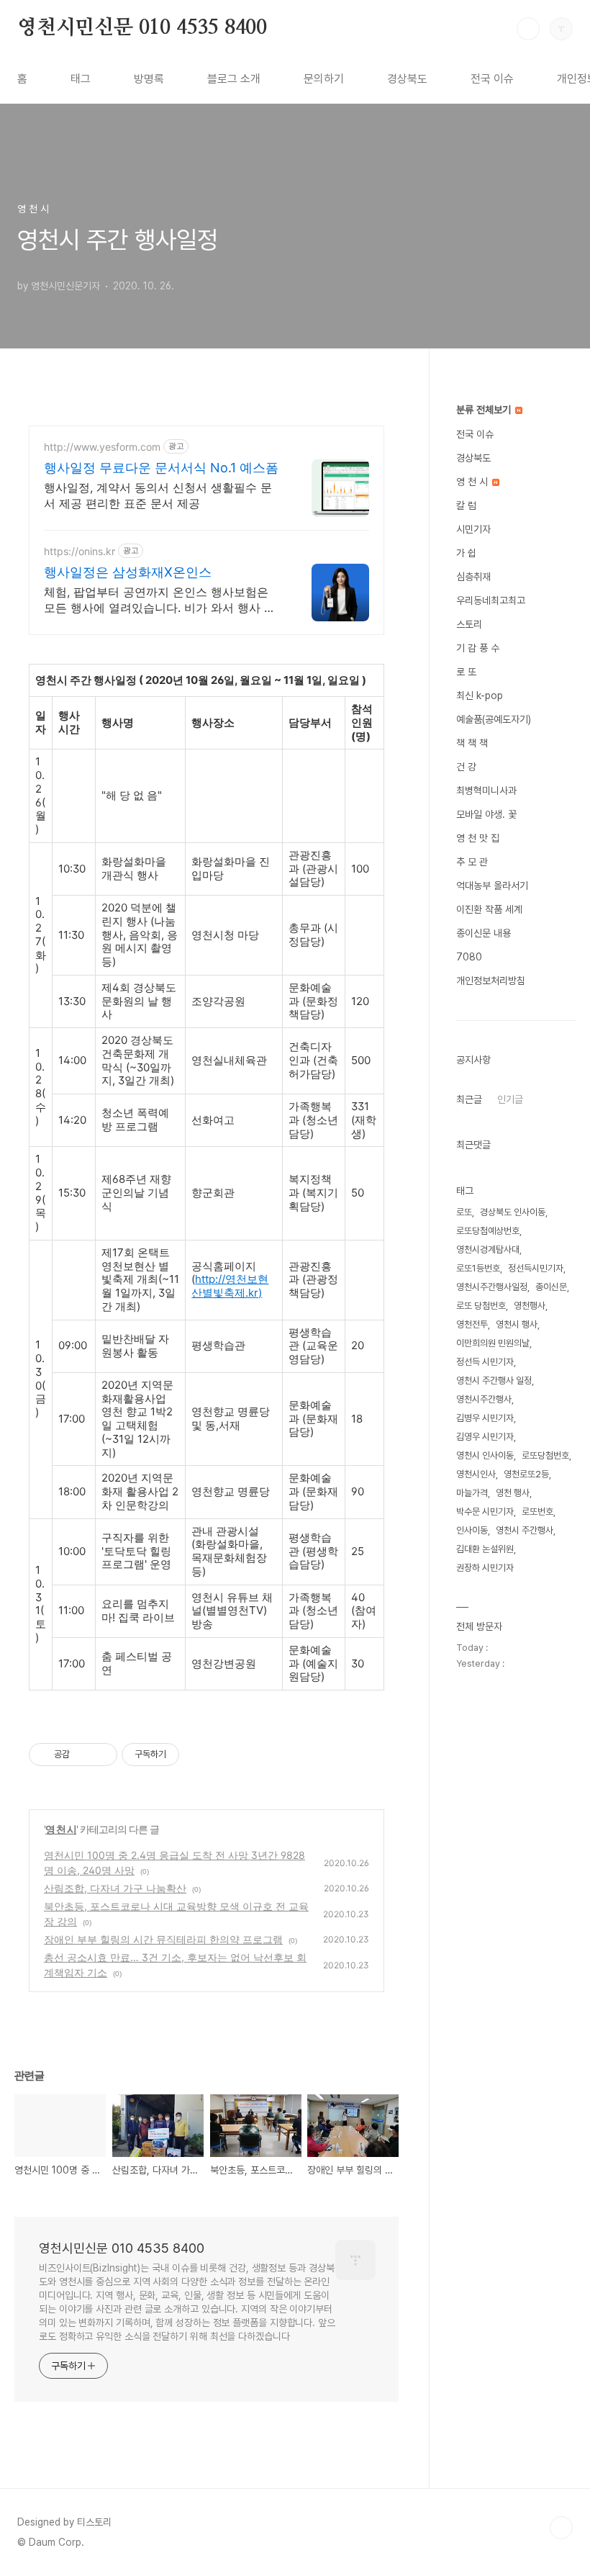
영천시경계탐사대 (488, 1249)
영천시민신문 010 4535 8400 (142, 28)
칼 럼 (466, 505)
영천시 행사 (517, 1324)
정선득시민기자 (536, 1268)
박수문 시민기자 (485, 1512)
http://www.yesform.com (102, 447)
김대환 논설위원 (485, 1549)
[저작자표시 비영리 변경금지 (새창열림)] (199, 1755)
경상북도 (407, 79)
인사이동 (472, 1530)
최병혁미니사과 (486, 791)
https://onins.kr (80, 551)
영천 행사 (513, 1493)
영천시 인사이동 (485, 1455)
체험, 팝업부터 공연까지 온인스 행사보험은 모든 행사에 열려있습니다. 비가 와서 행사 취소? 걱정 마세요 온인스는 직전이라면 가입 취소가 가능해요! (161, 600)
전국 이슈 (492, 79)
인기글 (510, 1099)
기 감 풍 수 (478, 648)
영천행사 (530, 1306)
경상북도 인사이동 (513, 1212)
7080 (469, 957)
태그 (81, 79)
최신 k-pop (480, 695)
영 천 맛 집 (478, 838)
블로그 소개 (234, 79)
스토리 (469, 624)
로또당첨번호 (545, 1455)
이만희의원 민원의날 (493, 1343)
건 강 (466, 767)
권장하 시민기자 (485, 1568)
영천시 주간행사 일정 (494, 1381)
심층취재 (473, 577)
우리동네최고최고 (491, 600)
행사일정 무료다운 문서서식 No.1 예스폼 (161, 468)
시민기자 (473, 529)
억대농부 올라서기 (492, 886)
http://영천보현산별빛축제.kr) (230, 1286)
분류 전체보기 (485, 410)
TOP (561, 2528)
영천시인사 (476, 1474)
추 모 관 (472, 862)
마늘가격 (472, 1493)
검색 (528, 29)
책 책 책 (472, 743)
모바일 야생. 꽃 (486, 814)
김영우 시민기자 (485, 1437)
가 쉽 (466, 553)
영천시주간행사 (484, 1399)
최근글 (469, 1099)
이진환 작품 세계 (489, 909)
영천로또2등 (526, 1474)
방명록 (149, 79)
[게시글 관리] (101, 1755)
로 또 (466, 672)
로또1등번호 (478, 1268)
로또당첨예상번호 (488, 1231)
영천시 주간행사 (525, 1530)
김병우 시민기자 (485, 1418)
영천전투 (472, 1324)
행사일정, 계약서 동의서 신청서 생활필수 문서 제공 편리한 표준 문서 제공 (158, 495)
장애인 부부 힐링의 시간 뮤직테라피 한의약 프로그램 (163, 1939)
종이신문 (551, 1287)
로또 (464, 1212)
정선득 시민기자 (485, 1362)
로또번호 (537, 1512)
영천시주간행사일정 (492, 1287)
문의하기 (324, 79)
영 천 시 (61, 1829)
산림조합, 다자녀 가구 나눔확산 (115, 1888)
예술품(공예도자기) (494, 719)
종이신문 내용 (484, 933)
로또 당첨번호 (481, 1306)
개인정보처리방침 (491, 981)
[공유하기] (83, 1755)
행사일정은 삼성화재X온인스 (128, 572)
